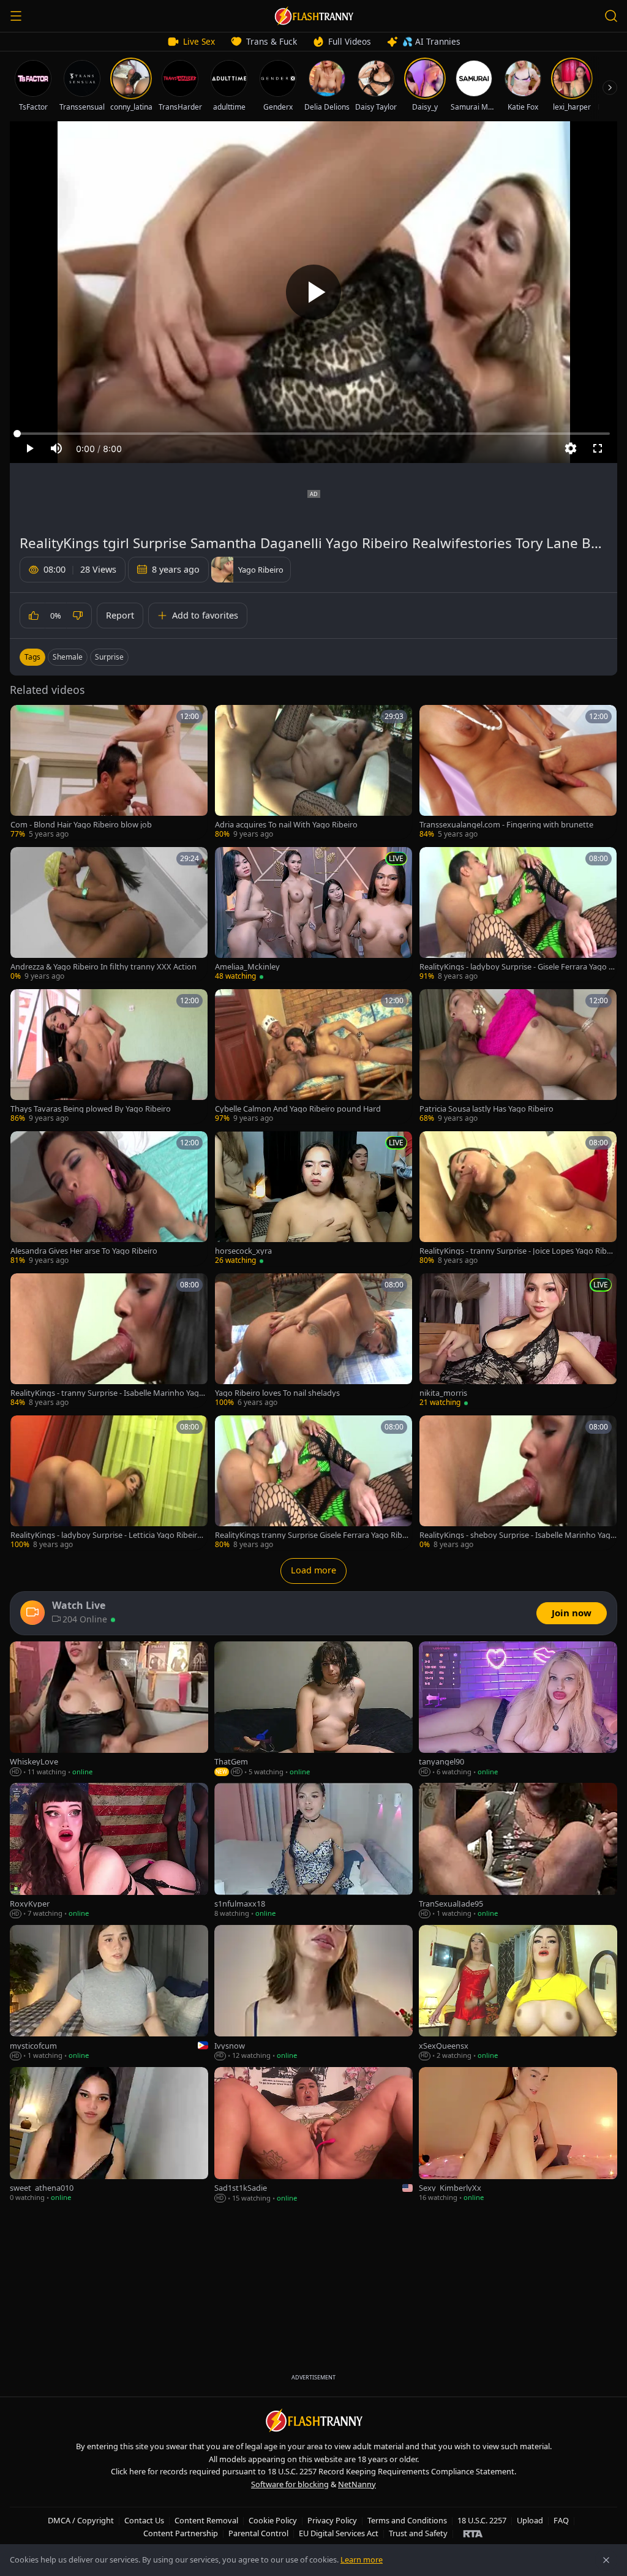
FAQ (561, 2520)
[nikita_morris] (518, 1341)
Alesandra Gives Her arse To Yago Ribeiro (84, 1251)
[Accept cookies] (606, 2560)
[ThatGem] (313, 1709)
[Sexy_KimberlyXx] (518, 2135)
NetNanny (357, 2484)
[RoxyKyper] (109, 1851)
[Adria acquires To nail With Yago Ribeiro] (313, 772)
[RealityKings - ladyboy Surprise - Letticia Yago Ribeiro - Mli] (109, 1483)
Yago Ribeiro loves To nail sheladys (277, 1393)
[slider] (313, 434)
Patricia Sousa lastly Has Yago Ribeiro (486, 1109)
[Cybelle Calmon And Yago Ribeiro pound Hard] (313, 1056)
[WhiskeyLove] (109, 1709)
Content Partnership (181, 2533)
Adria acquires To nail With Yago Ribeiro (286, 825)
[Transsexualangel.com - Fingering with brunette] (518, 772)
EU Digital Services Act (339, 2533)
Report (120, 615)
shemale (68, 657)
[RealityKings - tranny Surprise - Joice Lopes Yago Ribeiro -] (518, 1199)
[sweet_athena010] (109, 2135)
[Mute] (56, 448)
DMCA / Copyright (81, 2520)
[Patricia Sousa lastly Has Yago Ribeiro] (518, 1056)
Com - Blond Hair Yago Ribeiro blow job (81, 825)
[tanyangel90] (518, 1709)
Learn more (362, 2559)
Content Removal (206, 2520)
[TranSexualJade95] (518, 1851)
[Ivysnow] (313, 1993)
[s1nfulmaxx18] (313, 1851)
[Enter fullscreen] (598, 448)
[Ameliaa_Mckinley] (313, 914)
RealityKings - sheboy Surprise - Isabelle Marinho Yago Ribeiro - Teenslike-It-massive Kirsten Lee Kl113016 (517, 1535)
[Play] (313, 292)
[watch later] (24, 718)
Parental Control (258, 2533)
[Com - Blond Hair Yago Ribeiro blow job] (109, 772)
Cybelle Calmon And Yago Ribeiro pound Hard (298, 1109)
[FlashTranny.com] (313, 16)
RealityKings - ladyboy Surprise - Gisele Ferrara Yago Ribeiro (517, 967)
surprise (109, 657)
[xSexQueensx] (518, 1993)
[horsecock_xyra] (313, 1199)
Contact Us (144, 2520)
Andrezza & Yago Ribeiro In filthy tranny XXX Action (103, 967)
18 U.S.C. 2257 (482, 2520)
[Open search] (611, 16)
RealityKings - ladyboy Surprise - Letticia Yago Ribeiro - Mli (108, 1535)
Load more (313, 1570)
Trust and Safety (418, 2533)
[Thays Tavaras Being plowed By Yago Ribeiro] (109, 1056)
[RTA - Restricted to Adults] (473, 2533)
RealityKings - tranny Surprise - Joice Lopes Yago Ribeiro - (518, 1251)
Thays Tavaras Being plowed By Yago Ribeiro (91, 1109)
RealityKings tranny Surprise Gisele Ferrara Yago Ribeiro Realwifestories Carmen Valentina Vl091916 (313, 1535)
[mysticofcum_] (109, 1993)
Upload (530, 2520)
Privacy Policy (332, 2520)
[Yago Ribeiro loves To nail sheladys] (313, 1341)
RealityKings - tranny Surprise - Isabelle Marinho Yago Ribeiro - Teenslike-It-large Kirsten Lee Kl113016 (107, 1393)
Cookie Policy (273, 2520)
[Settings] (571, 448)
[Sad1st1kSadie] (313, 2135)
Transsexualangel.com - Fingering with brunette (506, 825)
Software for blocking (290, 2484)
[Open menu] (16, 16)
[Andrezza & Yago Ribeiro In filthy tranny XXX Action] (109, 914)
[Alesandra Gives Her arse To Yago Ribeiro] (109, 1199)
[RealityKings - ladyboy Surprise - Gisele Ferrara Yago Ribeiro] (518, 914)
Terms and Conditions (407, 2520)
